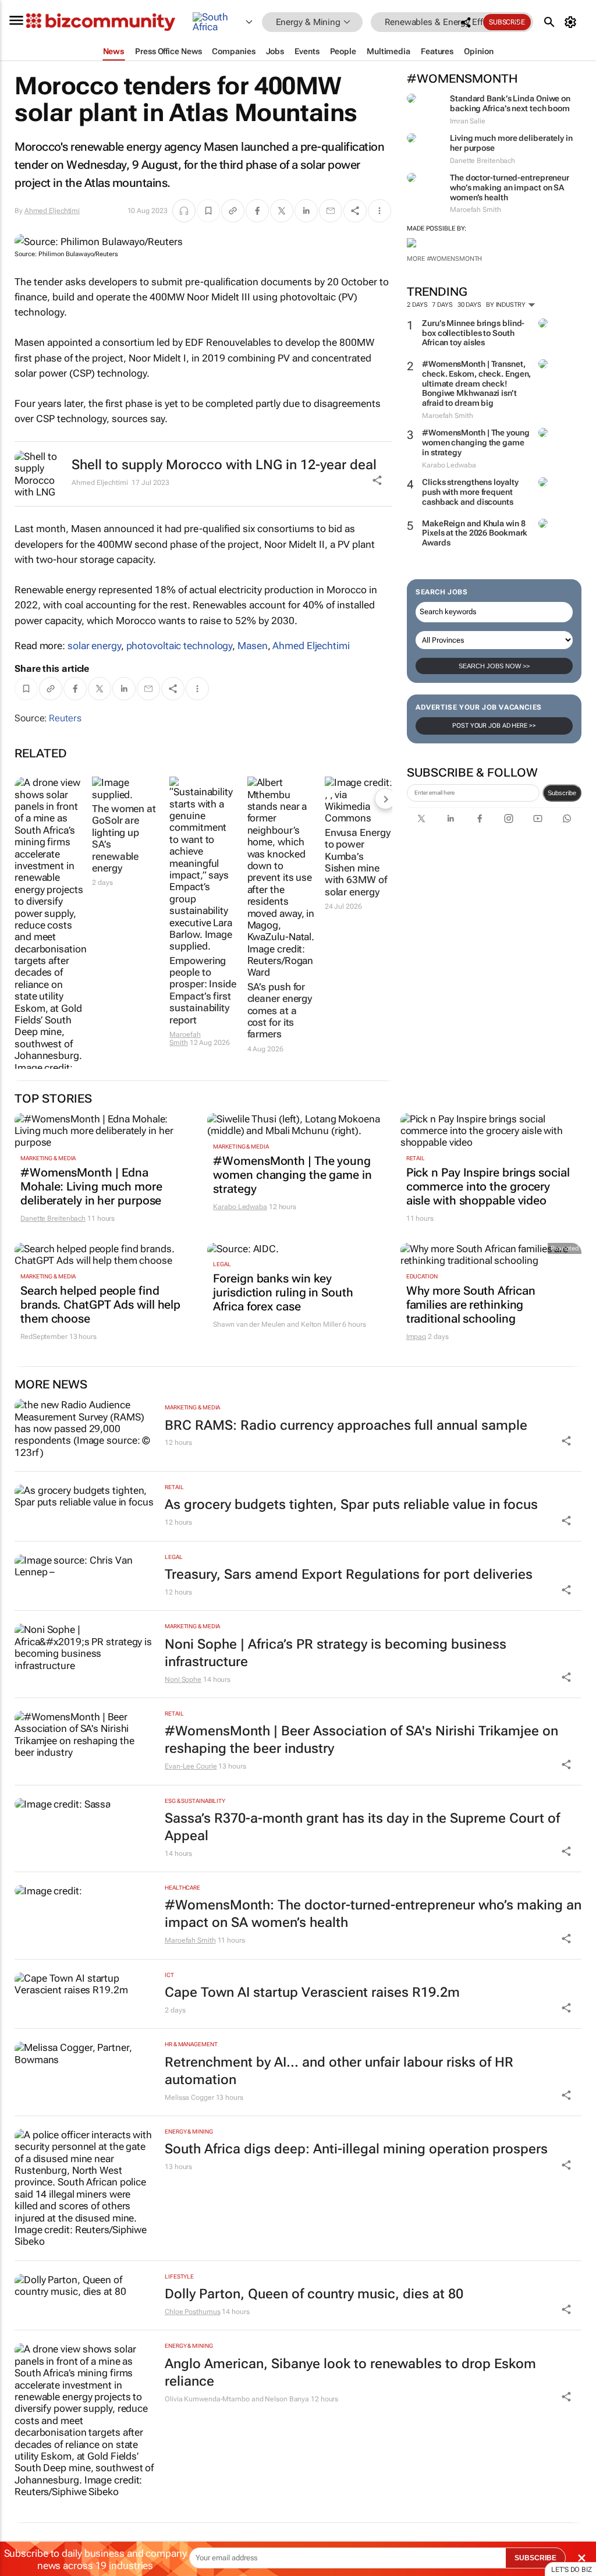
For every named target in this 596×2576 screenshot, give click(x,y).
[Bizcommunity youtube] (538, 818)
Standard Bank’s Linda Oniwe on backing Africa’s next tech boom (510, 103)
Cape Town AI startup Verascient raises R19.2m (312, 1992)
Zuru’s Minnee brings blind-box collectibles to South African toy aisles (473, 333)
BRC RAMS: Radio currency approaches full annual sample (346, 1425)
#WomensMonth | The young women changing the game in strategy (476, 442)
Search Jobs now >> (494, 666)
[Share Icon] (566, 1441)
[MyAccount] (572, 22)
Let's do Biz (572, 2570)
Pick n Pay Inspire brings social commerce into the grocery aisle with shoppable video (488, 1186)
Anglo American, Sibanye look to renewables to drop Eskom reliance (350, 2373)
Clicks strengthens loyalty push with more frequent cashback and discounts (470, 492)
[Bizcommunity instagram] (509, 818)
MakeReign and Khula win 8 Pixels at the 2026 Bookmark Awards (475, 533)
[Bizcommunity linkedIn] (450, 818)
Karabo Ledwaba (240, 1207)
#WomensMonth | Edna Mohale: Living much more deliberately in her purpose (91, 1186)
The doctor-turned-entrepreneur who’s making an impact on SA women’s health (510, 187)
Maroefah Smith (185, 1039)
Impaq (416, 1337)
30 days (469, 305)
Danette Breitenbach (53, 1218)
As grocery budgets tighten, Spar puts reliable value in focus (351, 1505)
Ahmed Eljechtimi (52, 211)
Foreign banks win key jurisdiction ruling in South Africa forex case (283, 1292)
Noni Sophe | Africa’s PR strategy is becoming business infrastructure (336, 1653)
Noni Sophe (183, 1679)
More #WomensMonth (444, 259)
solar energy (94, 646)
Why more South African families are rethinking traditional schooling (471, 1305)
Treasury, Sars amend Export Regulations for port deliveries (349, 1574)
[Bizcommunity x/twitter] (421, 818)
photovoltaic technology (180, 646)
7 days (442, 305)
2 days (417, 305)
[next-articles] (385, 799)
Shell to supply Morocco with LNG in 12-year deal (224, 465)
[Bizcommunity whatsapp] (567, 818)
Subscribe (562, 793)
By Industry (507, 305)
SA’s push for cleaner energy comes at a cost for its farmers (280, 1011)
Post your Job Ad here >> (494, 726)
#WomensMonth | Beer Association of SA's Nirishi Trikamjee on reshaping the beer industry (361, 1740)
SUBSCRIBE (535, 2558)
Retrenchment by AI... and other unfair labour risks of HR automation (339, 2071)
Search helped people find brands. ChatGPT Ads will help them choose (100, 1305)
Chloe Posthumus (193, 2312)
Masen (253, 646)
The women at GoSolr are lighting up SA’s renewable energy (124, 838)
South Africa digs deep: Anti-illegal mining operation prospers (356, 2149)
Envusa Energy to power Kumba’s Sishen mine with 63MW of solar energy (358, 862)
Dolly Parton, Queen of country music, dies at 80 (314, 2294)
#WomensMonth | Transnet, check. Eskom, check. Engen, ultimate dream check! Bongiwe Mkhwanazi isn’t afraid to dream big (476, 383)
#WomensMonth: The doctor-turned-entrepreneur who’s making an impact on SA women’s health (373, 1914)
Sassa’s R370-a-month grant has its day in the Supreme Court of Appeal (362, 1827)
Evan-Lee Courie (191, 1766)
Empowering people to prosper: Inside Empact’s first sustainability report (203, 990)
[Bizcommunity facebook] (480, 818)
